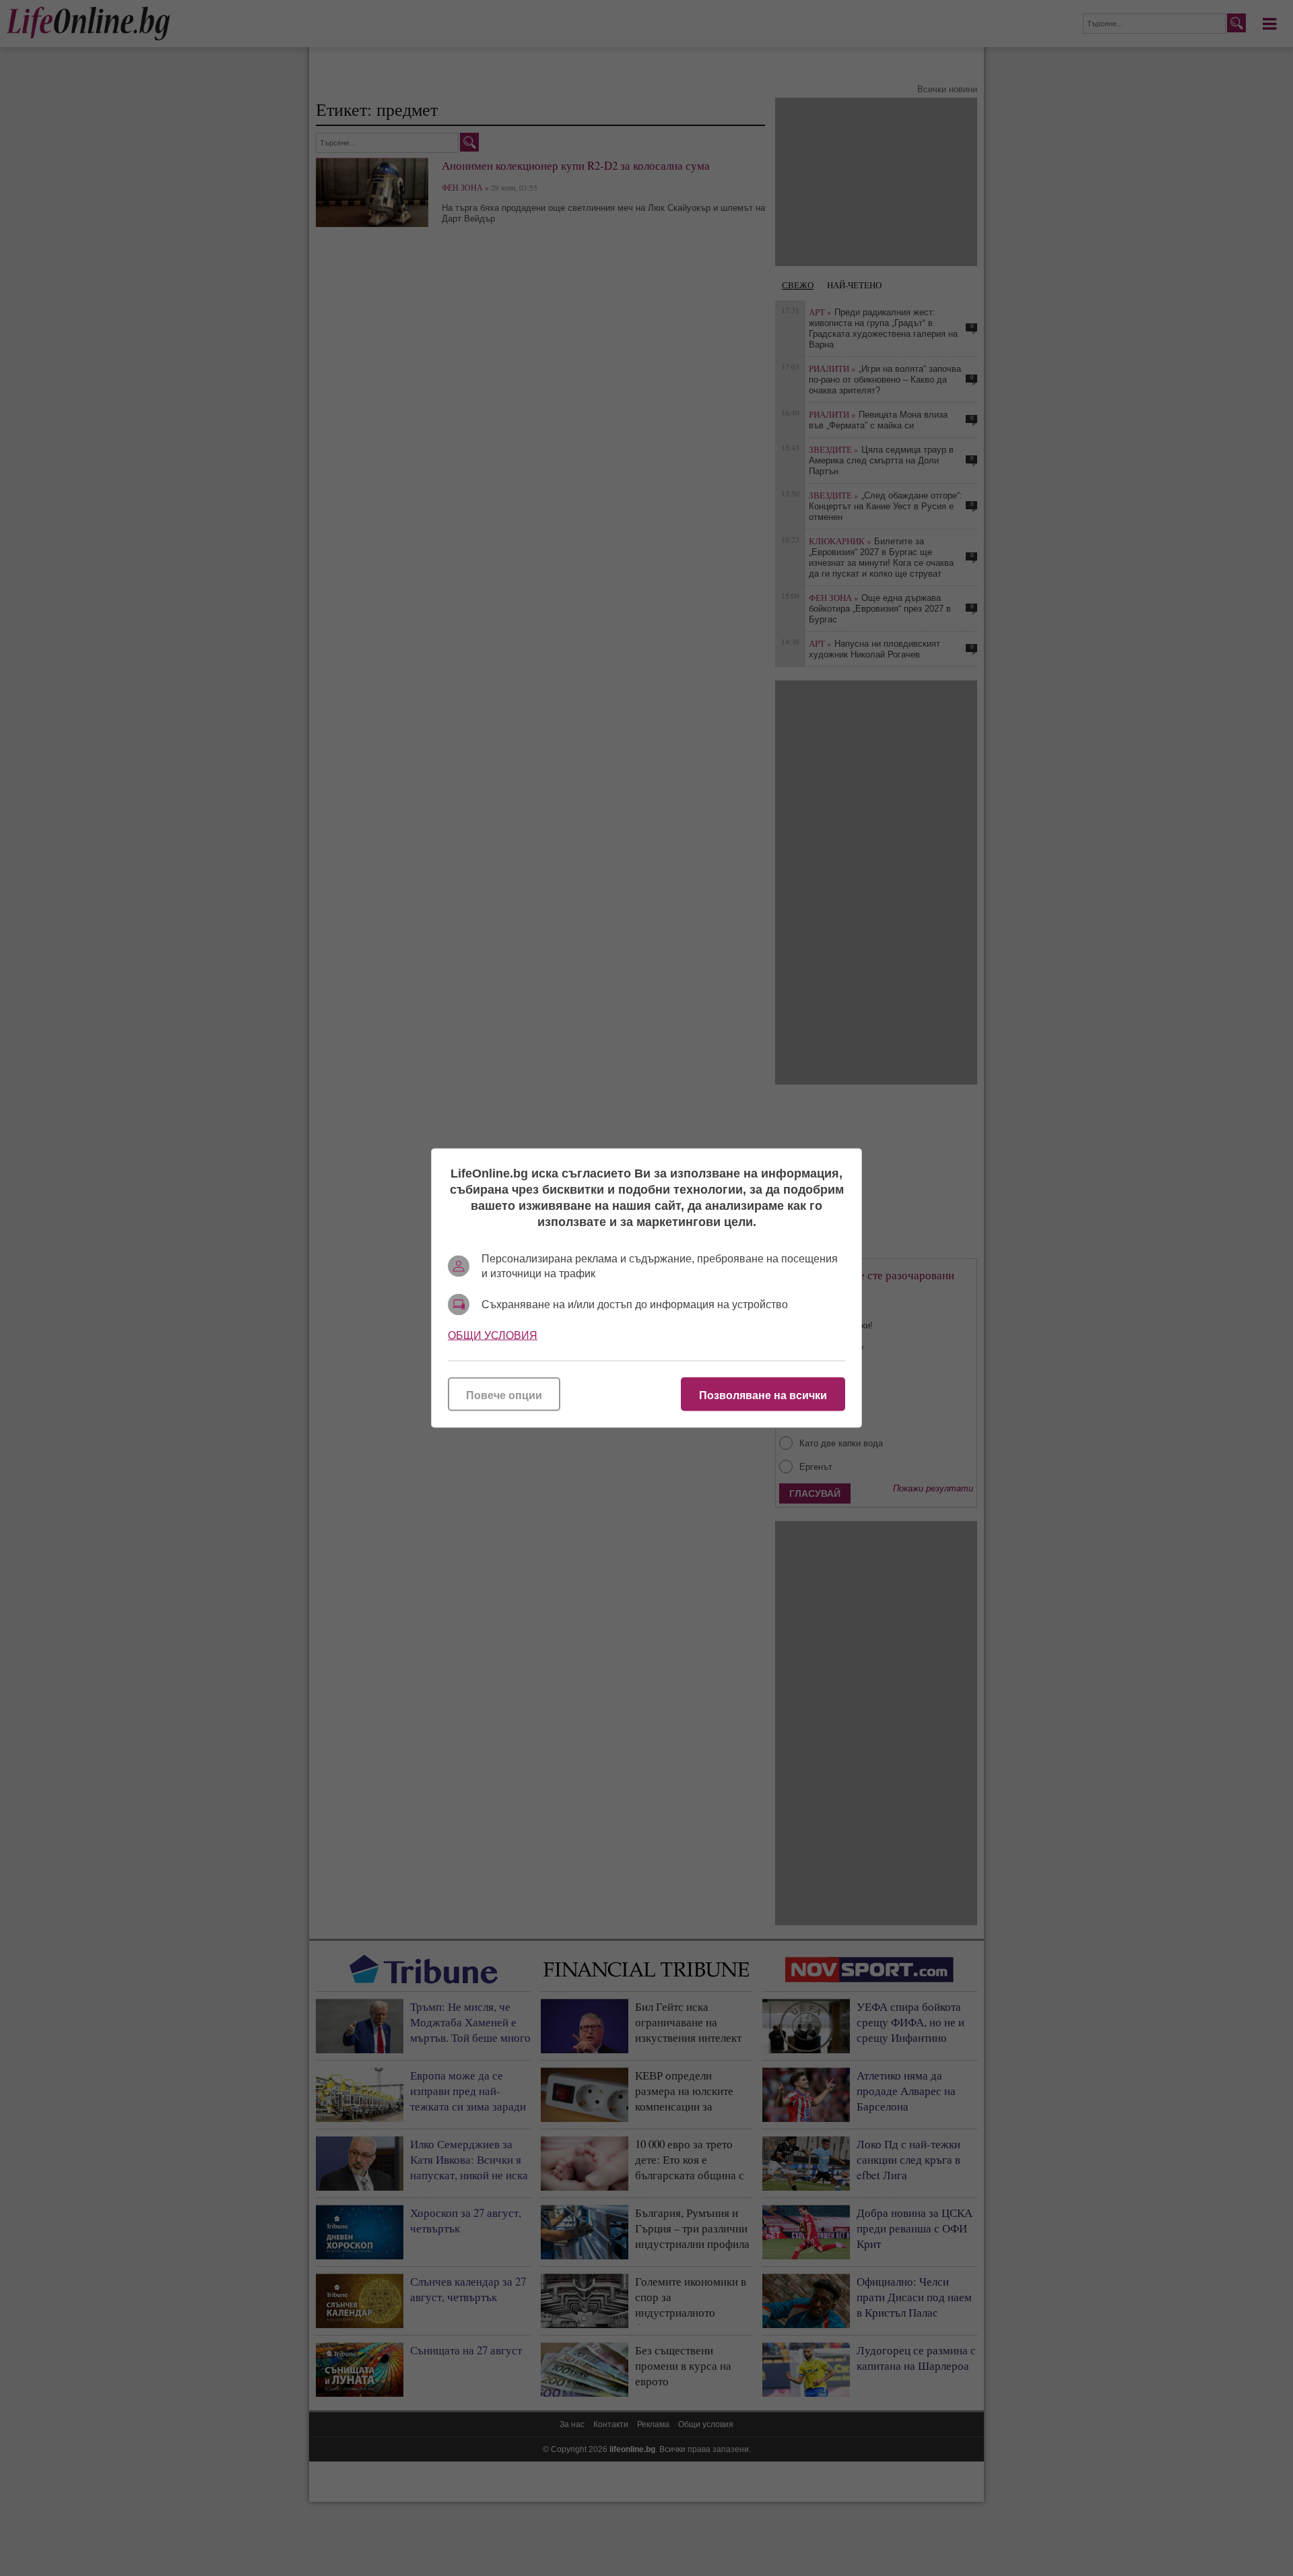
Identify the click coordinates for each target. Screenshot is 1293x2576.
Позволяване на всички (763, 1395)
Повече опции (504, 1395)
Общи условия (493, 1335)
